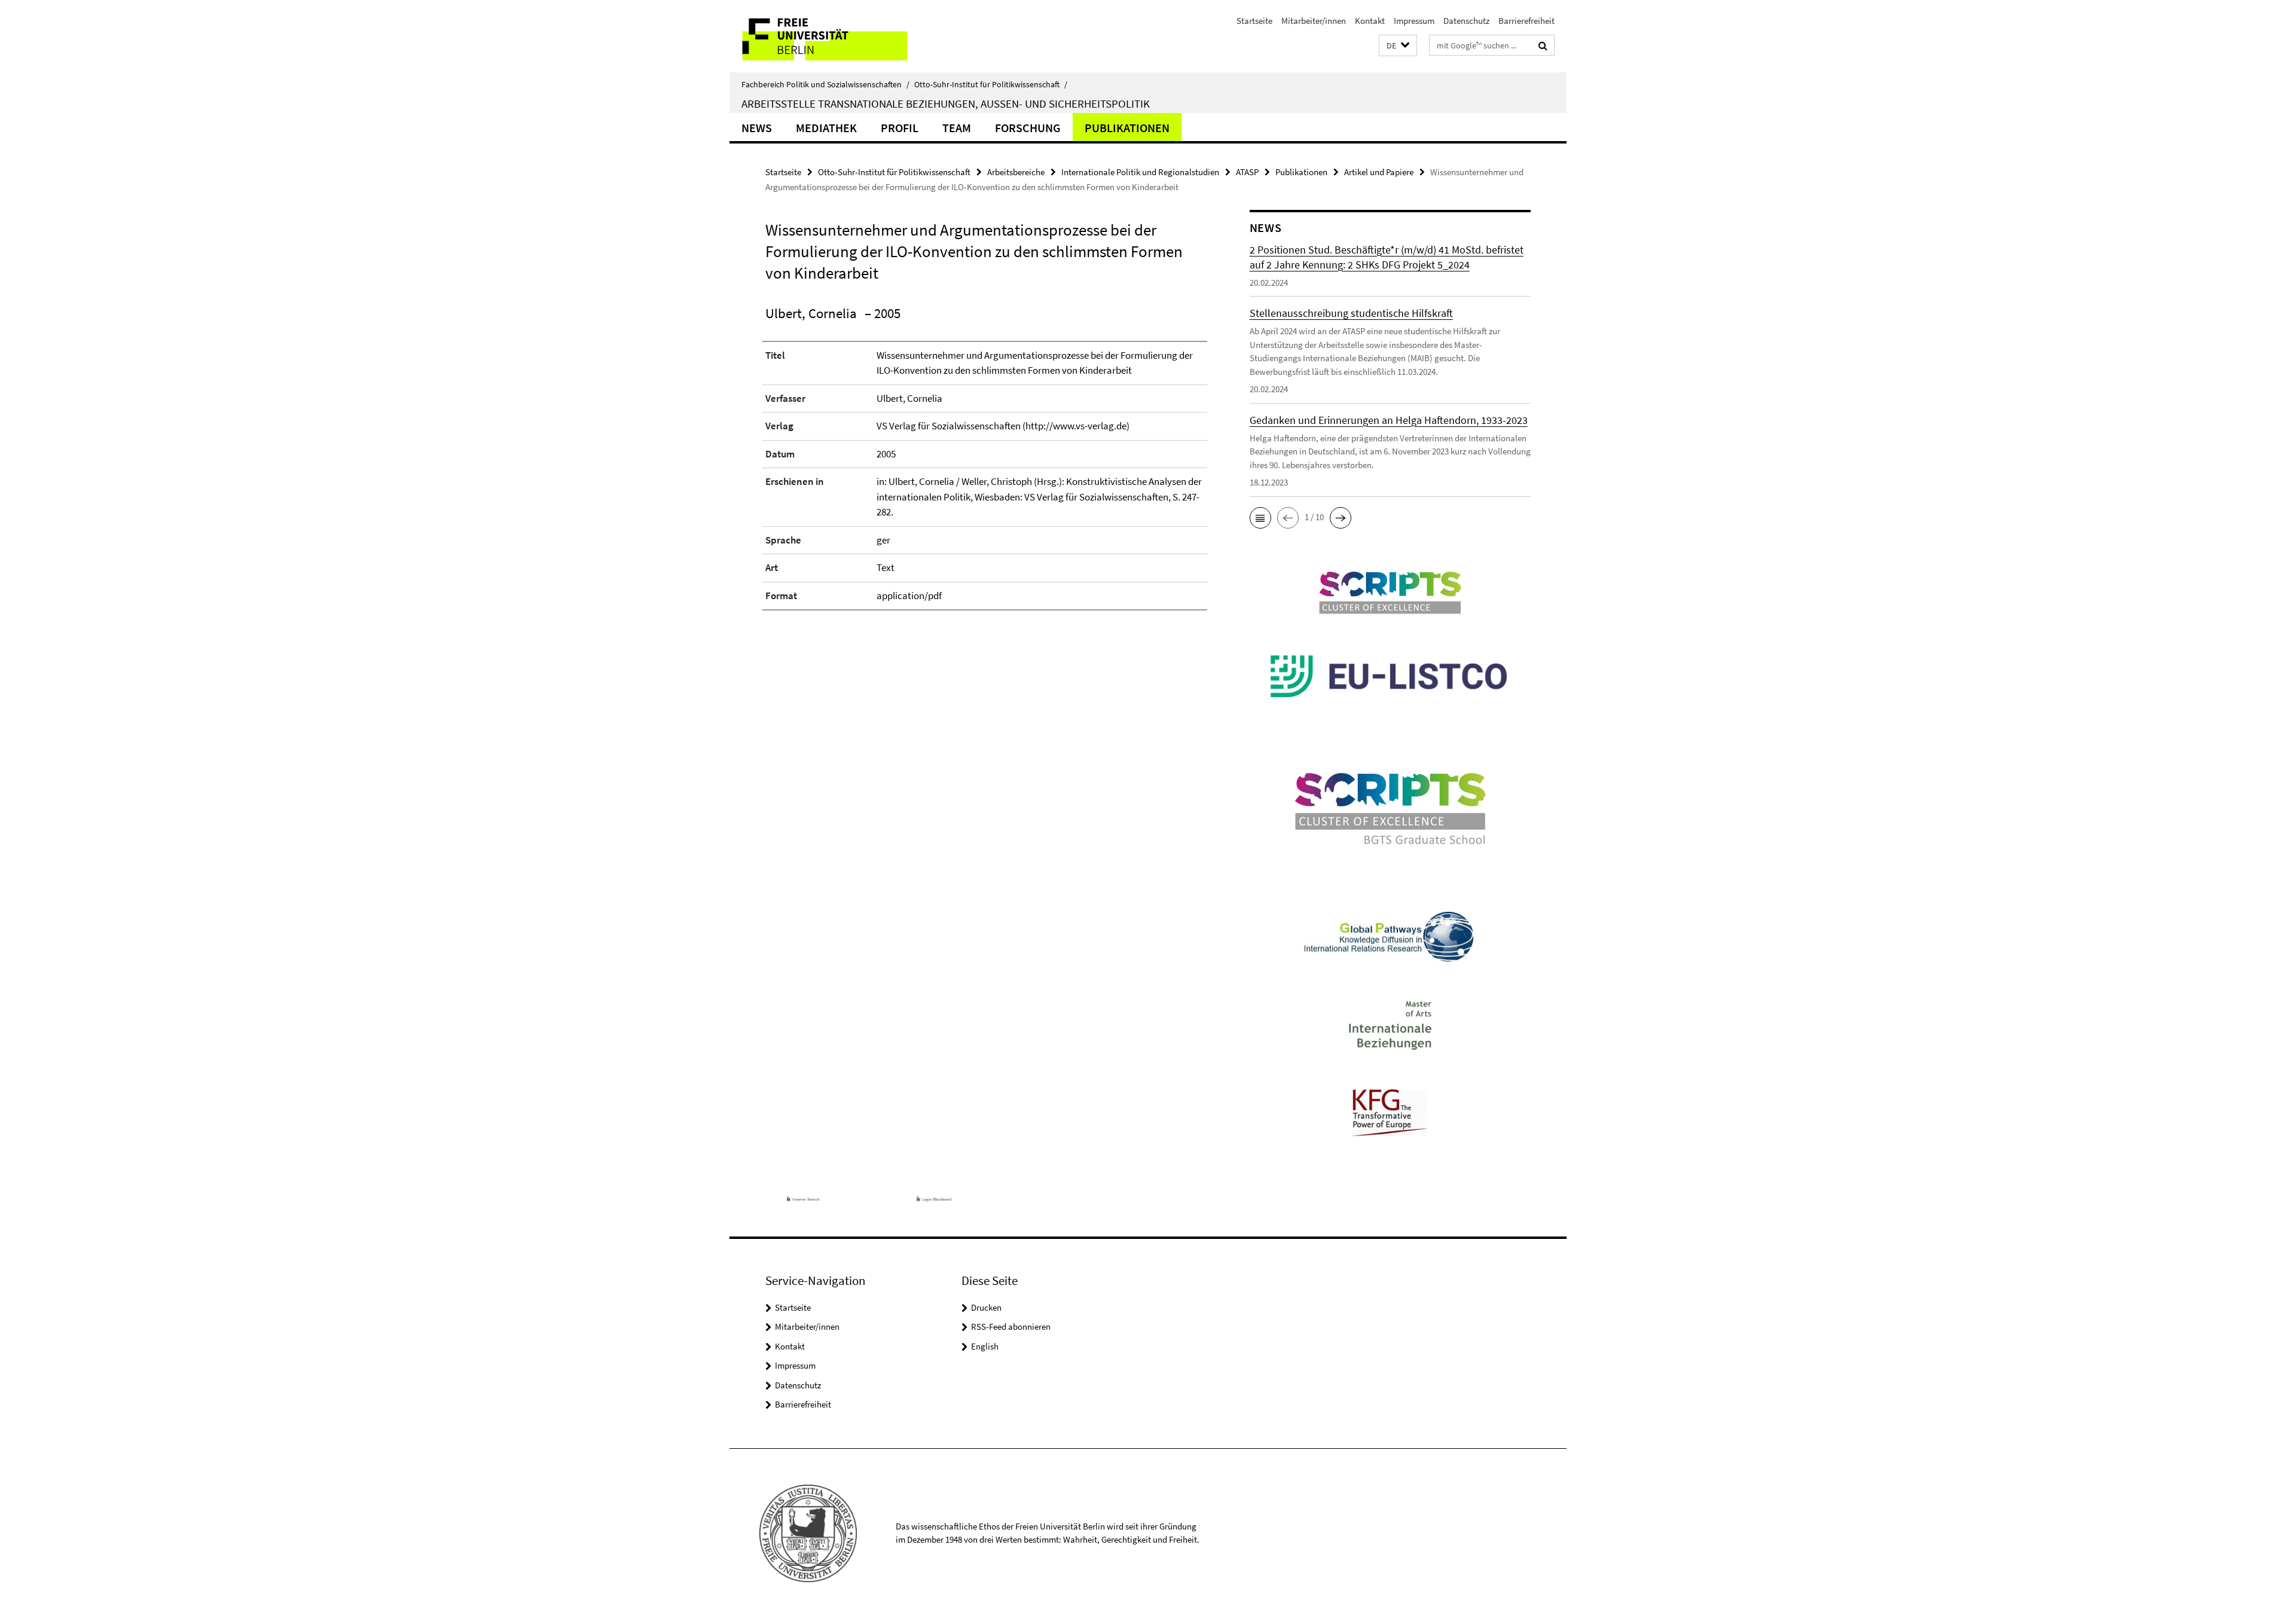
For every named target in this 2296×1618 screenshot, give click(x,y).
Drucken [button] (986, 1307)
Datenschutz (1466, 21)
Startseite (1254, 21)
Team (957, 128)
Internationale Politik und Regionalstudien (1140, 172)
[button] (1398, 46)
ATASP (1247, 172)
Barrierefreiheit (1526, 21)
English (985, 1346)
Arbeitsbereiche (1016, 172)
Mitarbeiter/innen (1314, 21)
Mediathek (826, 128)
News (757, 128)
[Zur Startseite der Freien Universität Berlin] (830, 36)
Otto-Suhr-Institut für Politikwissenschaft (991, 84)
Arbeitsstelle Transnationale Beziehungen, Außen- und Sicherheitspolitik (946, 103)
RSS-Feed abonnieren (1011, 1327)
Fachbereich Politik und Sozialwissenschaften (825, 84)
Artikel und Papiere (1379, 172)
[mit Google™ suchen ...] (1543, 45)
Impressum (1414, 21)
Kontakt (1370, 21)
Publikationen (1127, 128)
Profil (900, 128)
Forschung (1028, 128)
